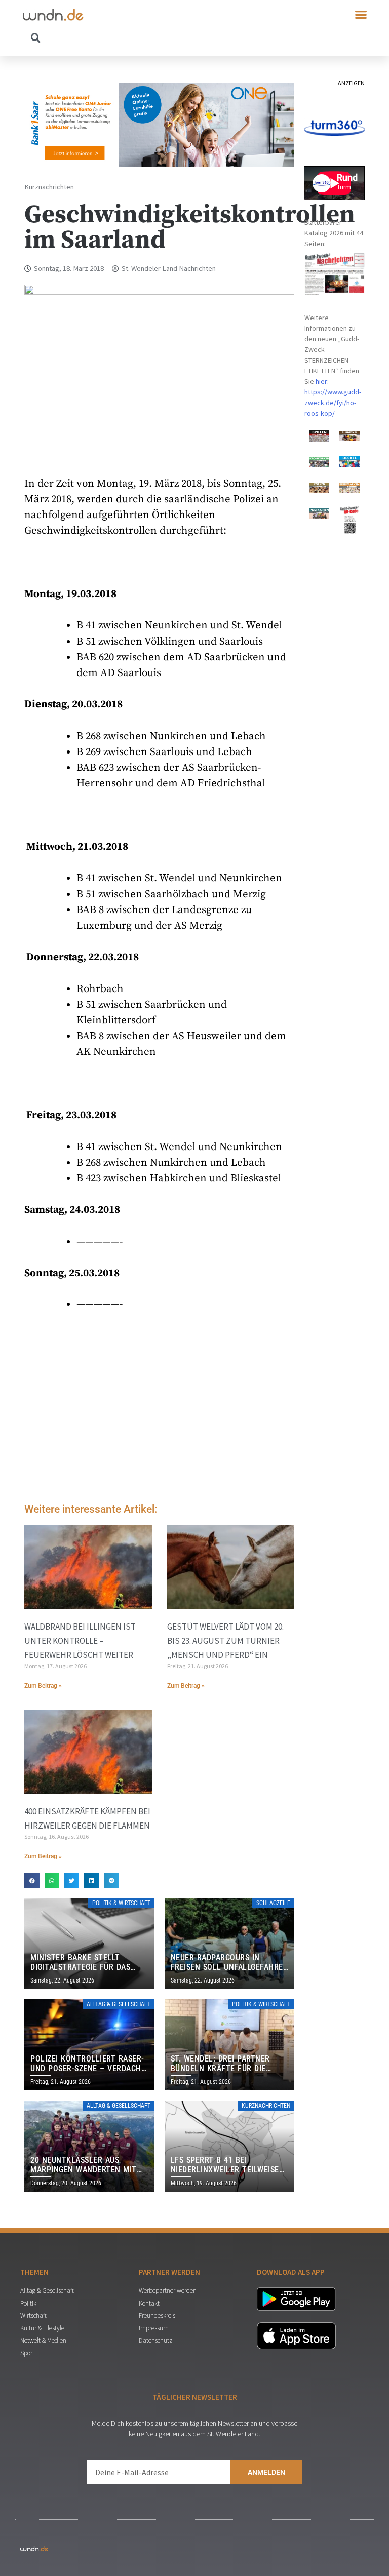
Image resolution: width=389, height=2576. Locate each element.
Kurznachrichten (49, 187)
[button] (361, 15)
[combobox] (109, 37)
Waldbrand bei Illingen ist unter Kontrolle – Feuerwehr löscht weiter (80, 1641)
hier (321, 381)
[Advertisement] (159, 1410)
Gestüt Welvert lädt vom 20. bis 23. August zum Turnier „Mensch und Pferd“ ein (225, 1641)
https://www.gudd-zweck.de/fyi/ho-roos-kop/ (333, 403)
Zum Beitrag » (43, 1686)
